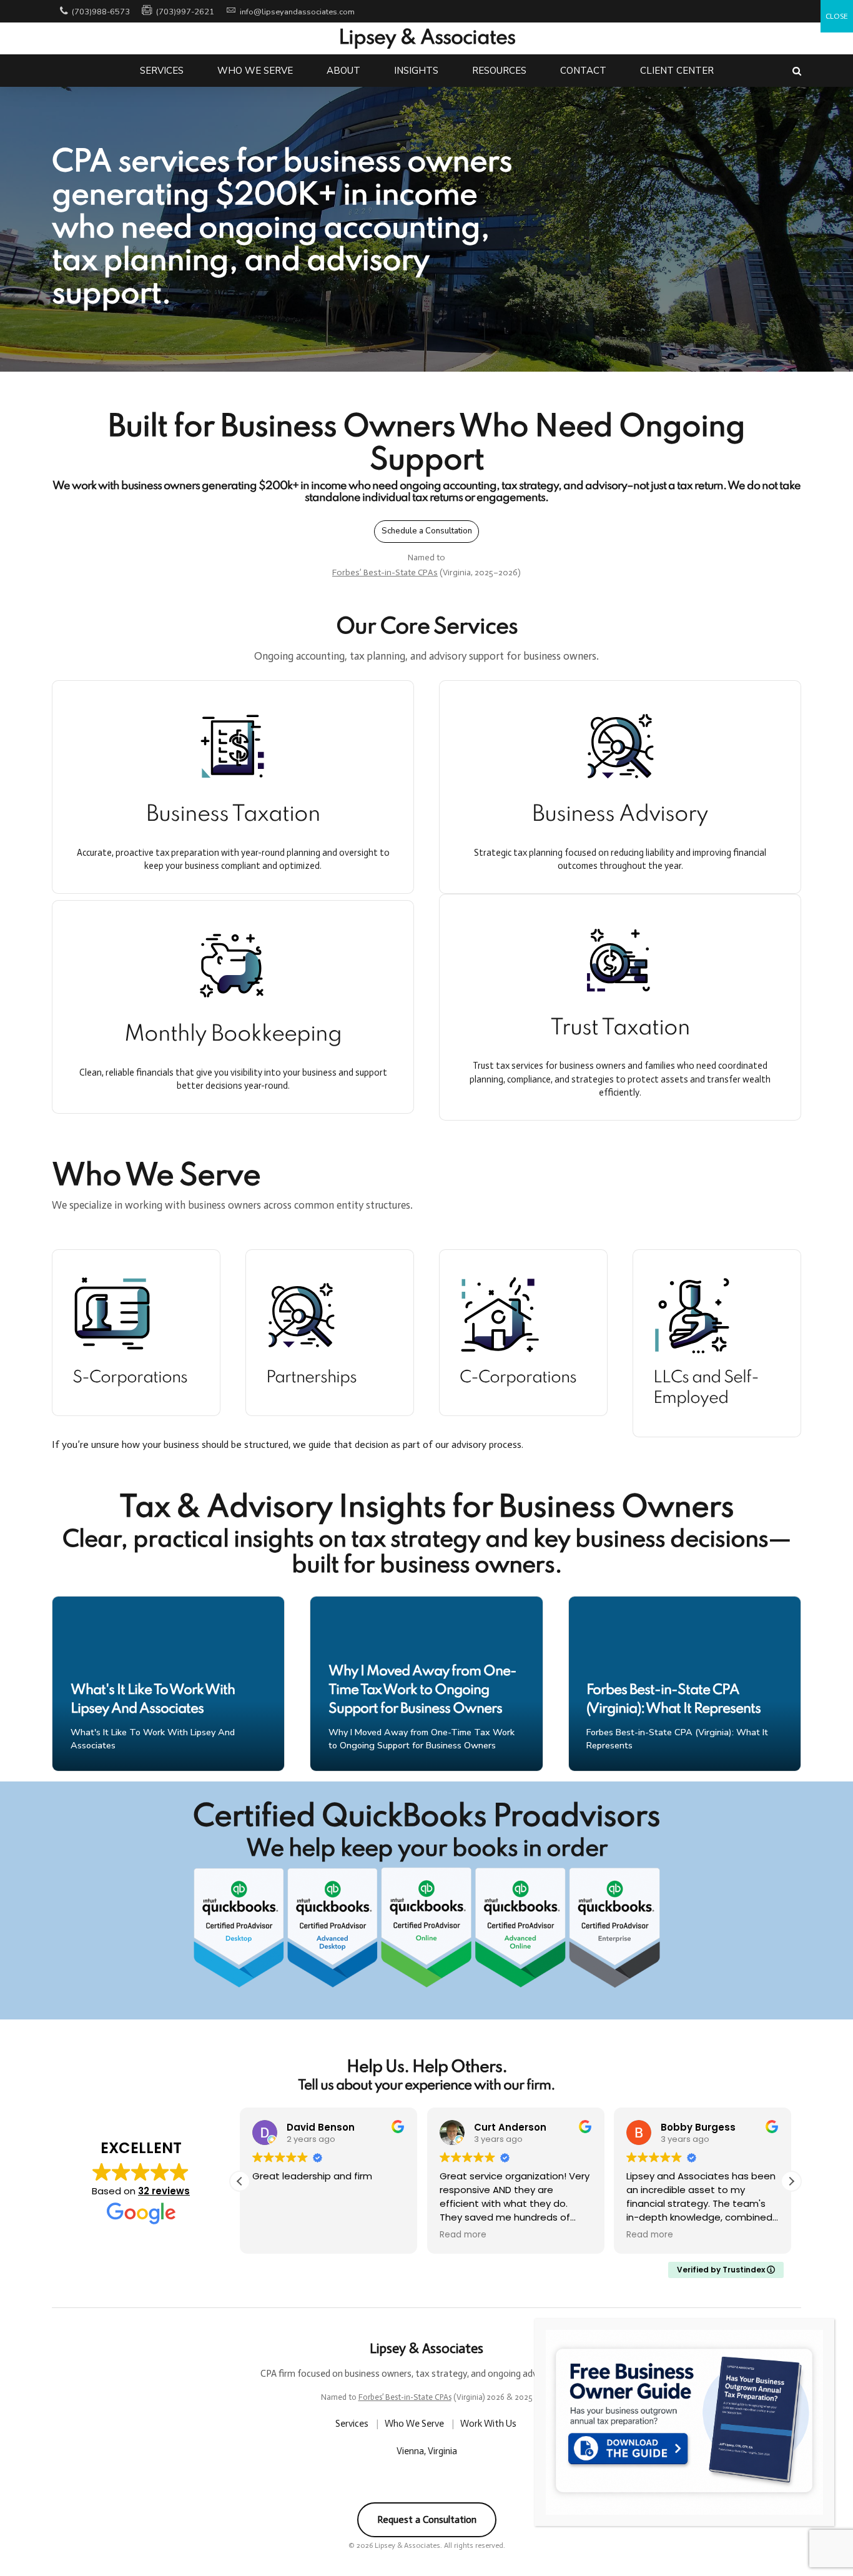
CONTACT (583, 71)
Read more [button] (463, 2235)
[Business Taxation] (233, 746)
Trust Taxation (620, 1028)
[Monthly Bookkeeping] (233, 966)
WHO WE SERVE (255, 71)
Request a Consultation (427, 2519)
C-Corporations (518, 1378)
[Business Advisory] (620, 746)
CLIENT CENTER (677, 71)
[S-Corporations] (136, 1315)
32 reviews (164, 2191)
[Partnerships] (330, 1315)
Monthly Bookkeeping (233, 1034)
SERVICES (162, 71)
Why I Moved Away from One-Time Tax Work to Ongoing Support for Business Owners (422, 1690)
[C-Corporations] (523, 1315)
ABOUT (343, 71)
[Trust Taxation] (620, 959)
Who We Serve (415, 2424)
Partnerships (311, 1378)
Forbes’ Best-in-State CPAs (385, 572)
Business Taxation (233, 815)
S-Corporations (130, 1378)
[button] (791, 2181)
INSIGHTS (416, 71)
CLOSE (837, 16)
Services (353, 2424)
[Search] (797, 71)
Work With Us (489, 2424)
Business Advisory (620, 815)
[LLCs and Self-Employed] (717, 1315)
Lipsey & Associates (427, 38)
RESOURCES (499, 71)
